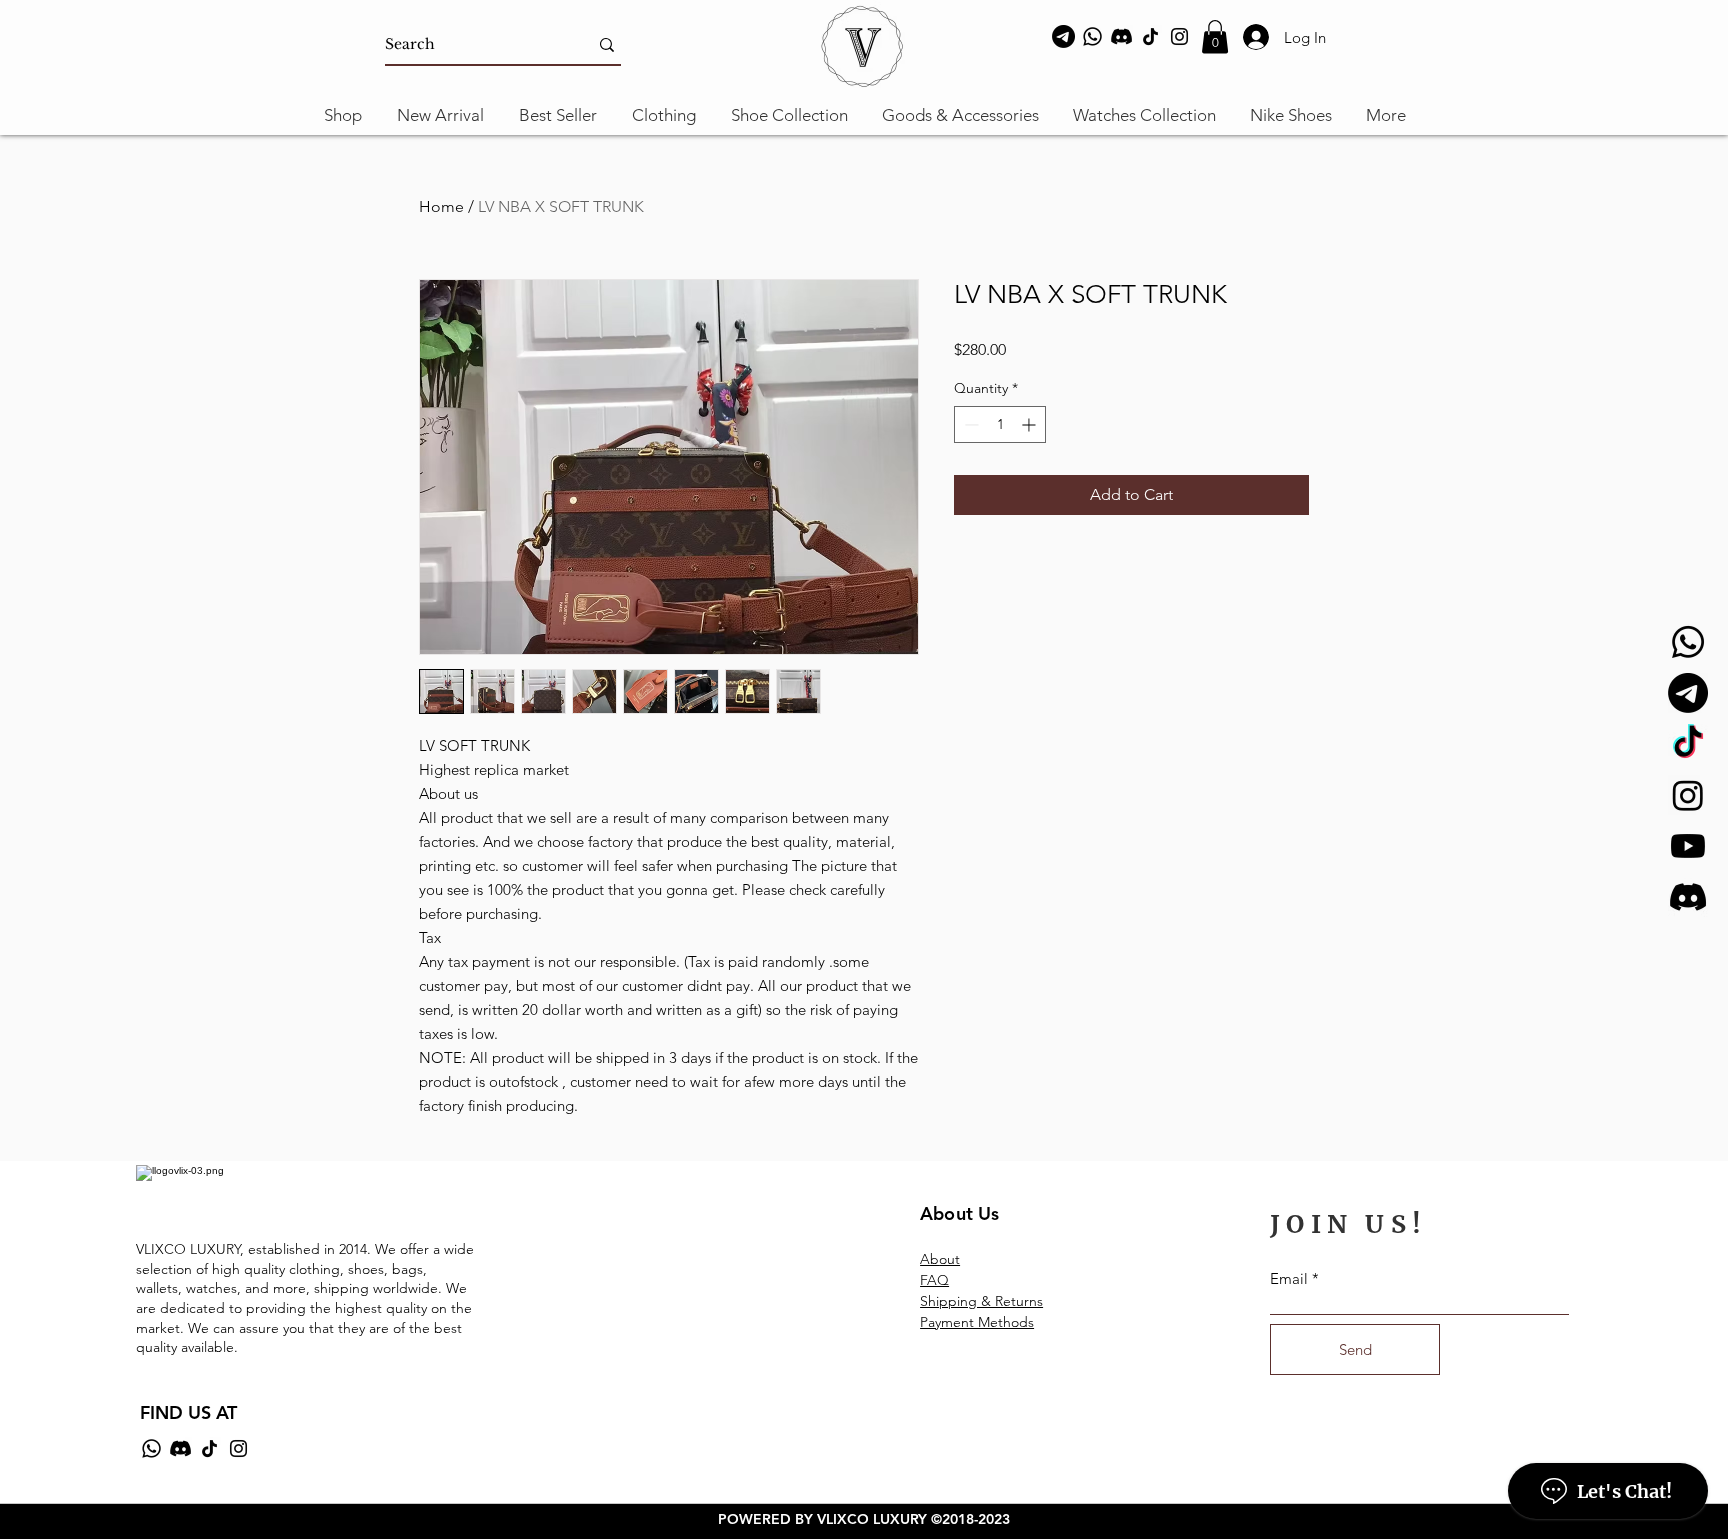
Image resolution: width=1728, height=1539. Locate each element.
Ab (929, 1259)
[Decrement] (969, 424)
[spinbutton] (1000, 424)
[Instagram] (1179, 36)
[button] (1215, 36)
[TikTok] (1150, 36)
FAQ (934, 1280)
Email (1289, 1278)
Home (441, 206)
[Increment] (1030, 424)
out (949, 1259)
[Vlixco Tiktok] (1688, 744)
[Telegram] (1063, 36)
